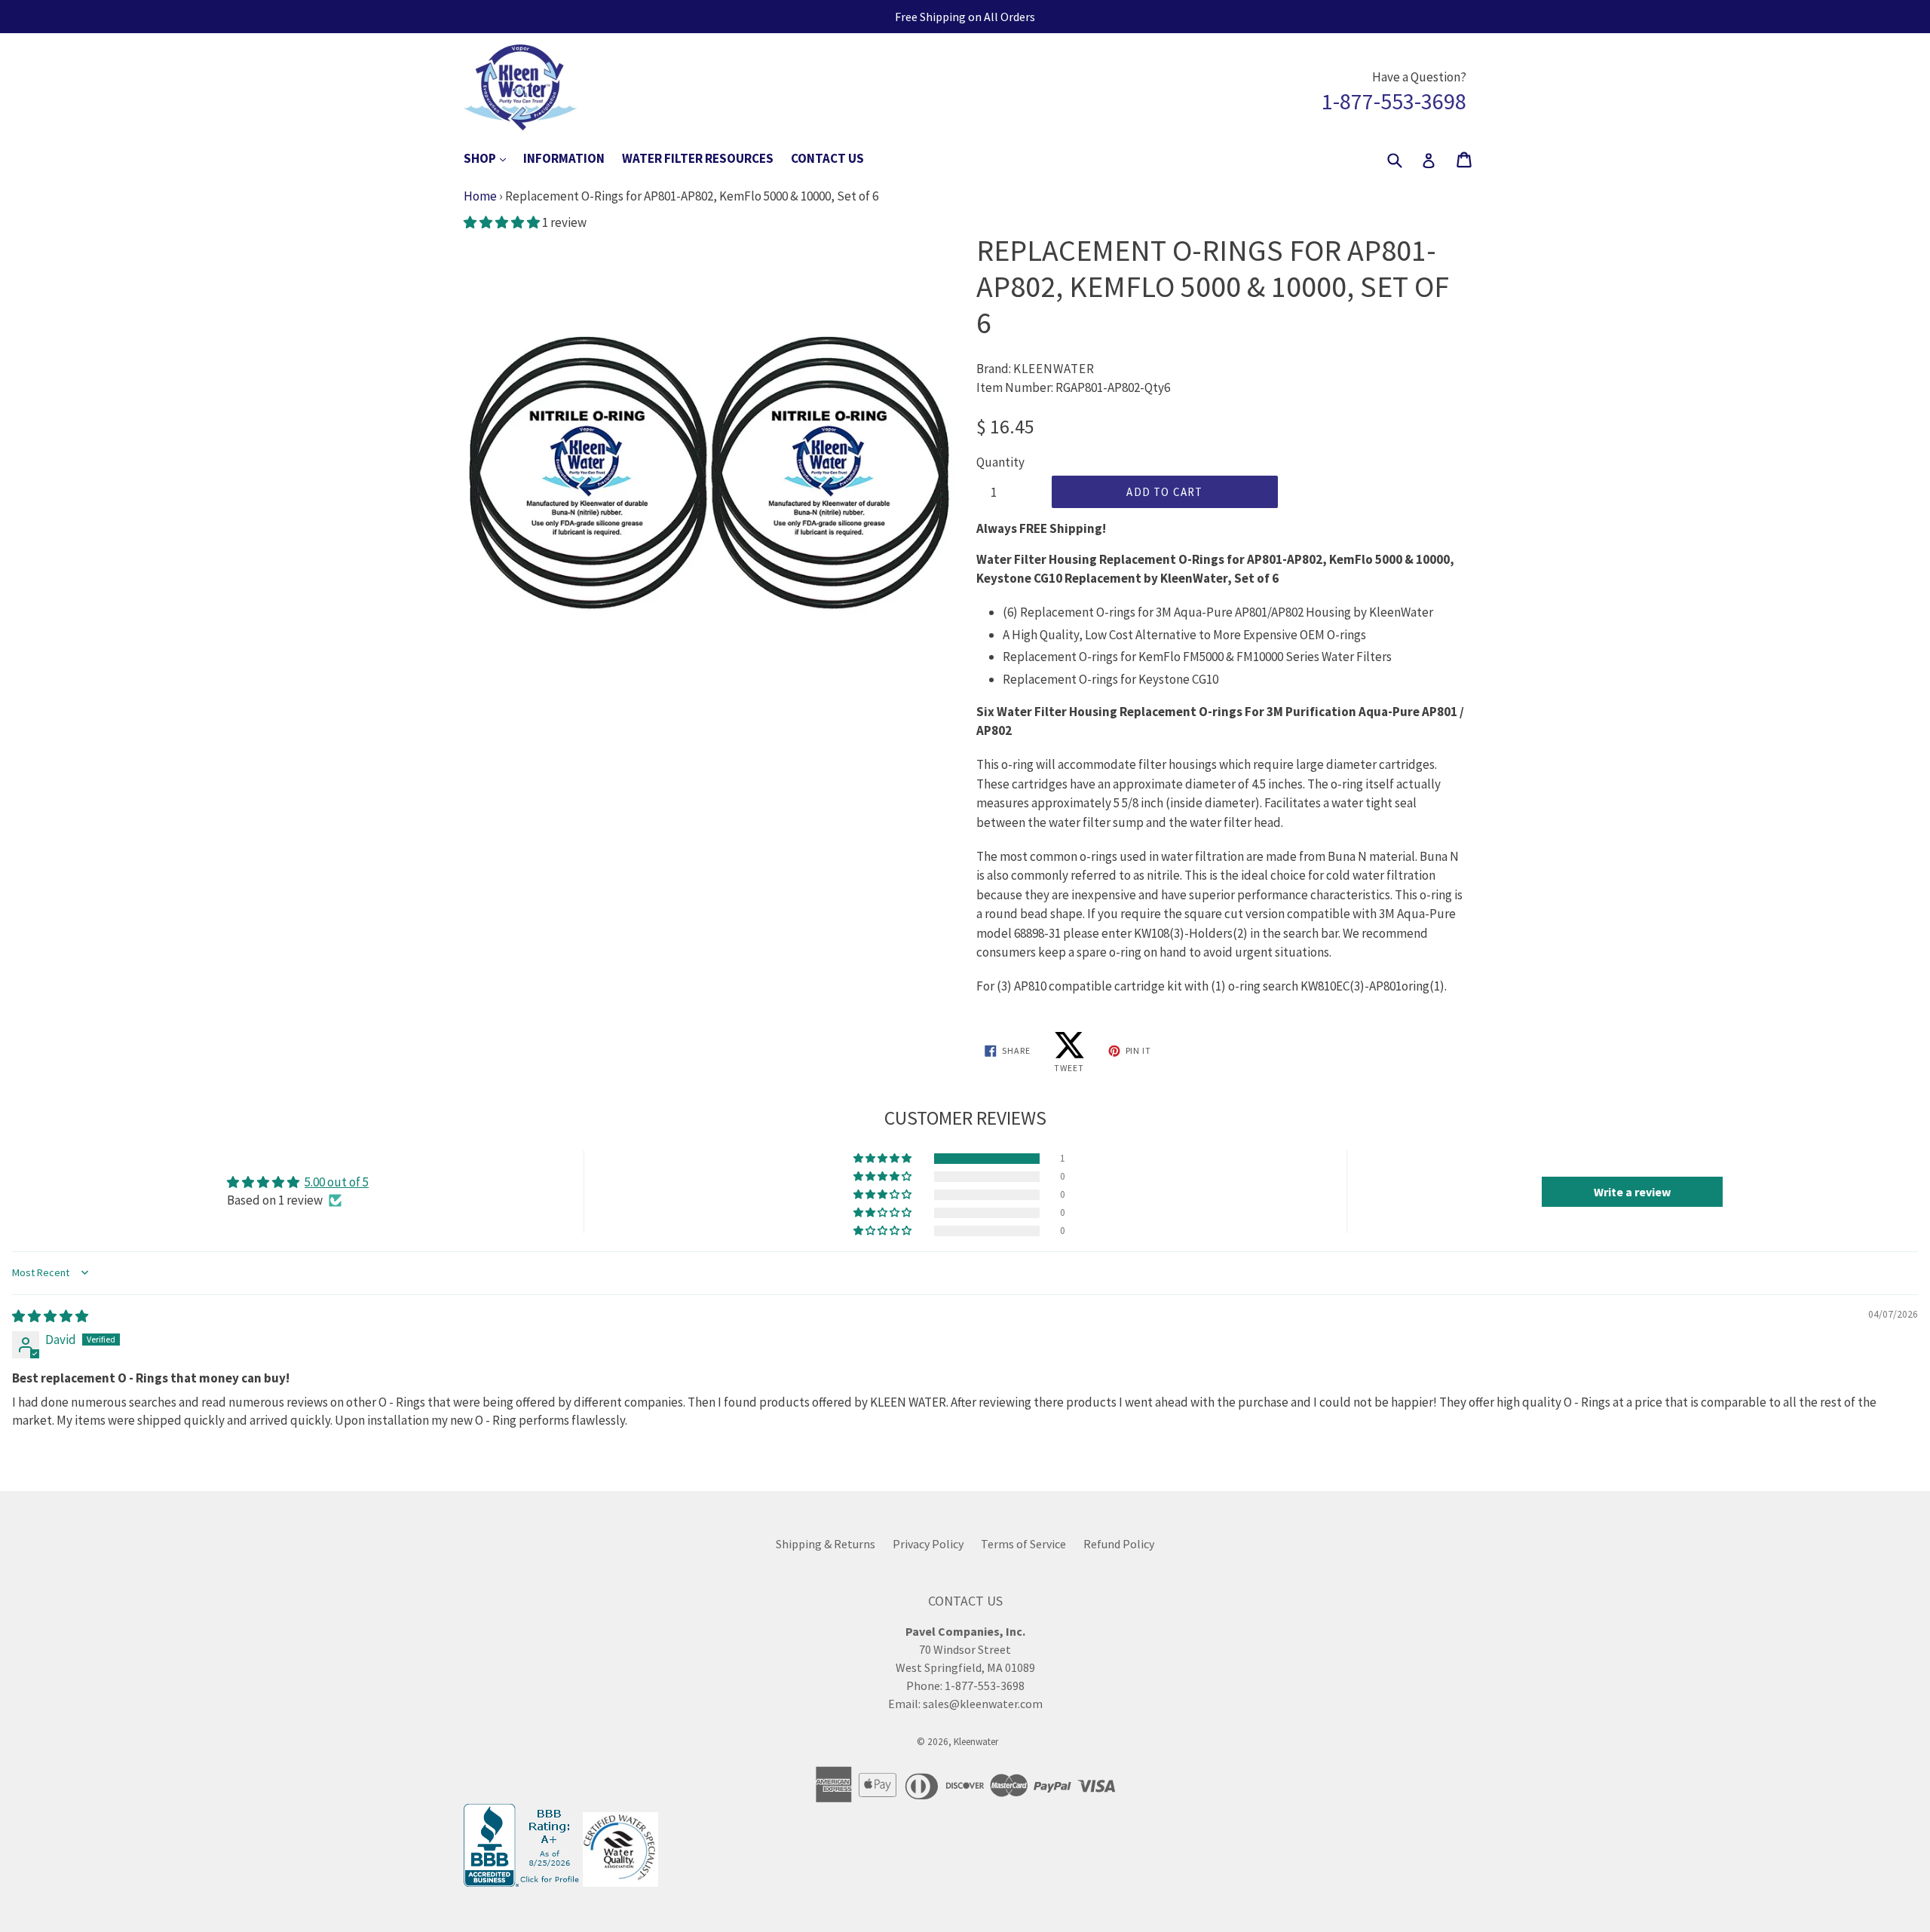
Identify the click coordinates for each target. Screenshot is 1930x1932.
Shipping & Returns (826, 1544)
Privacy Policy (928, 1544)
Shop (492, 158)
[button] (503, 222)
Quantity (1000, 462)
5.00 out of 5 (337, 1182)
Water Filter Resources (698, 158)
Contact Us (827, 158)
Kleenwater (976, 1742)
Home (480, 196)
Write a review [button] (1632, 1192)
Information (564, 158)
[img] (50, 1316)
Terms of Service (1023, 1544)
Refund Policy (1119, 1544)
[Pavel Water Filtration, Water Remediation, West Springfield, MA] (523, 1882)
